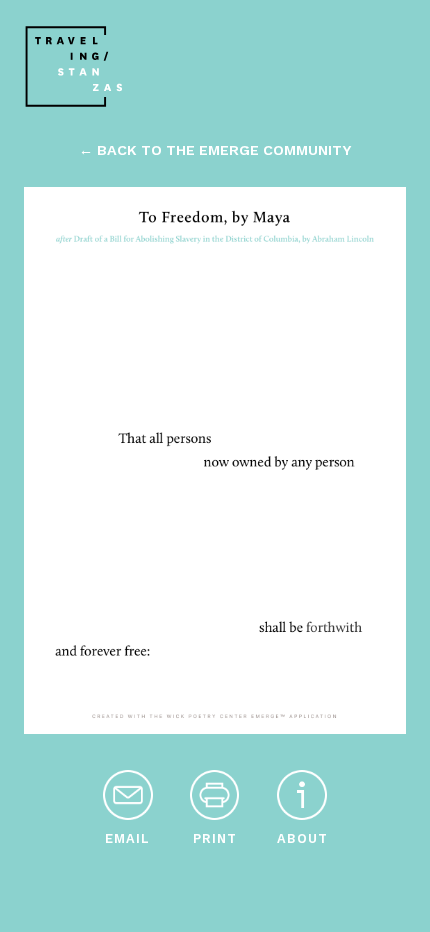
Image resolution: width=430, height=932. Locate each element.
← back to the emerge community (215, 150)
